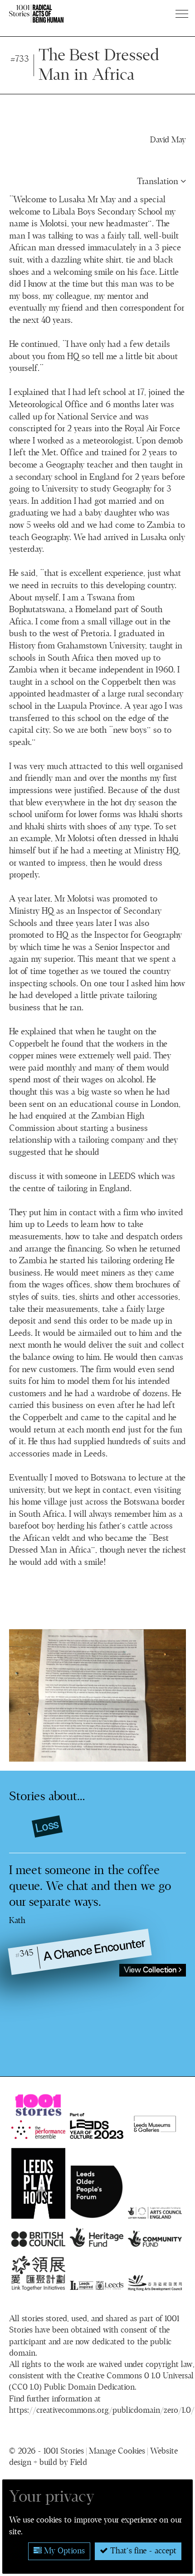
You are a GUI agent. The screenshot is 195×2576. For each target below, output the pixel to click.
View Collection (151, 1970)
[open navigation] (183, 14)
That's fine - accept (142, 2551)
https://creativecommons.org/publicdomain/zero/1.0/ (102, 2410)
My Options (63, 2551)
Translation (159, 182)
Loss (47, 1826)
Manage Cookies (117, 2451)
